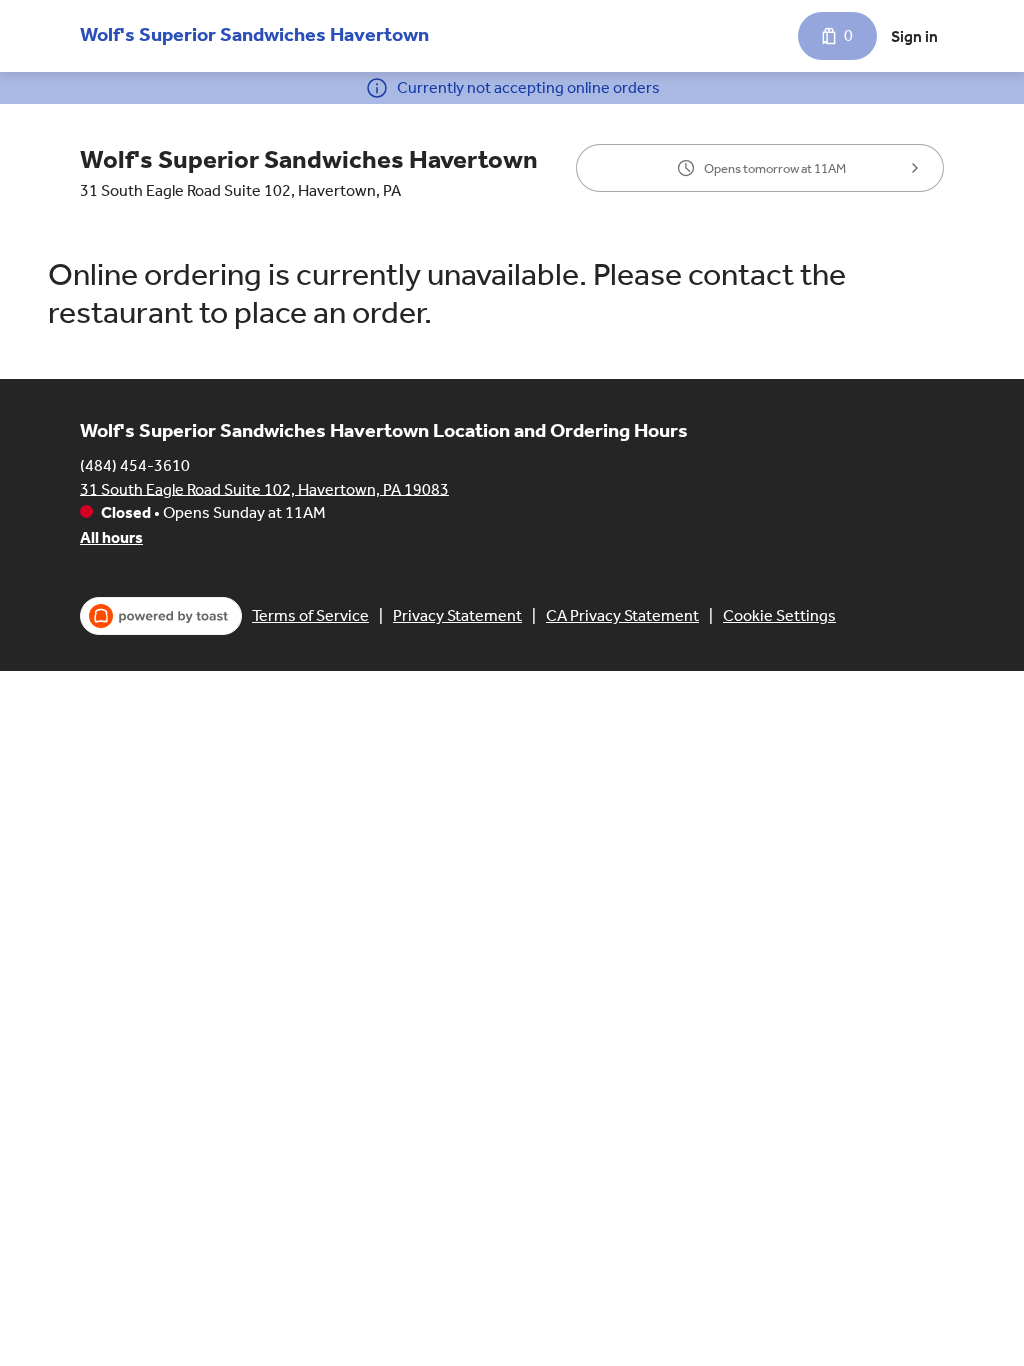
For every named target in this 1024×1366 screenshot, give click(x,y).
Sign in (914, 36)
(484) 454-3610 (135, 464)
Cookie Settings (779, 615)
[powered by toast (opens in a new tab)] (161, 616)
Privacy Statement (457, 615)
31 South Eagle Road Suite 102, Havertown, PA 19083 (264, 488)
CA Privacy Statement (622, 615)
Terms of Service (310, 615)
